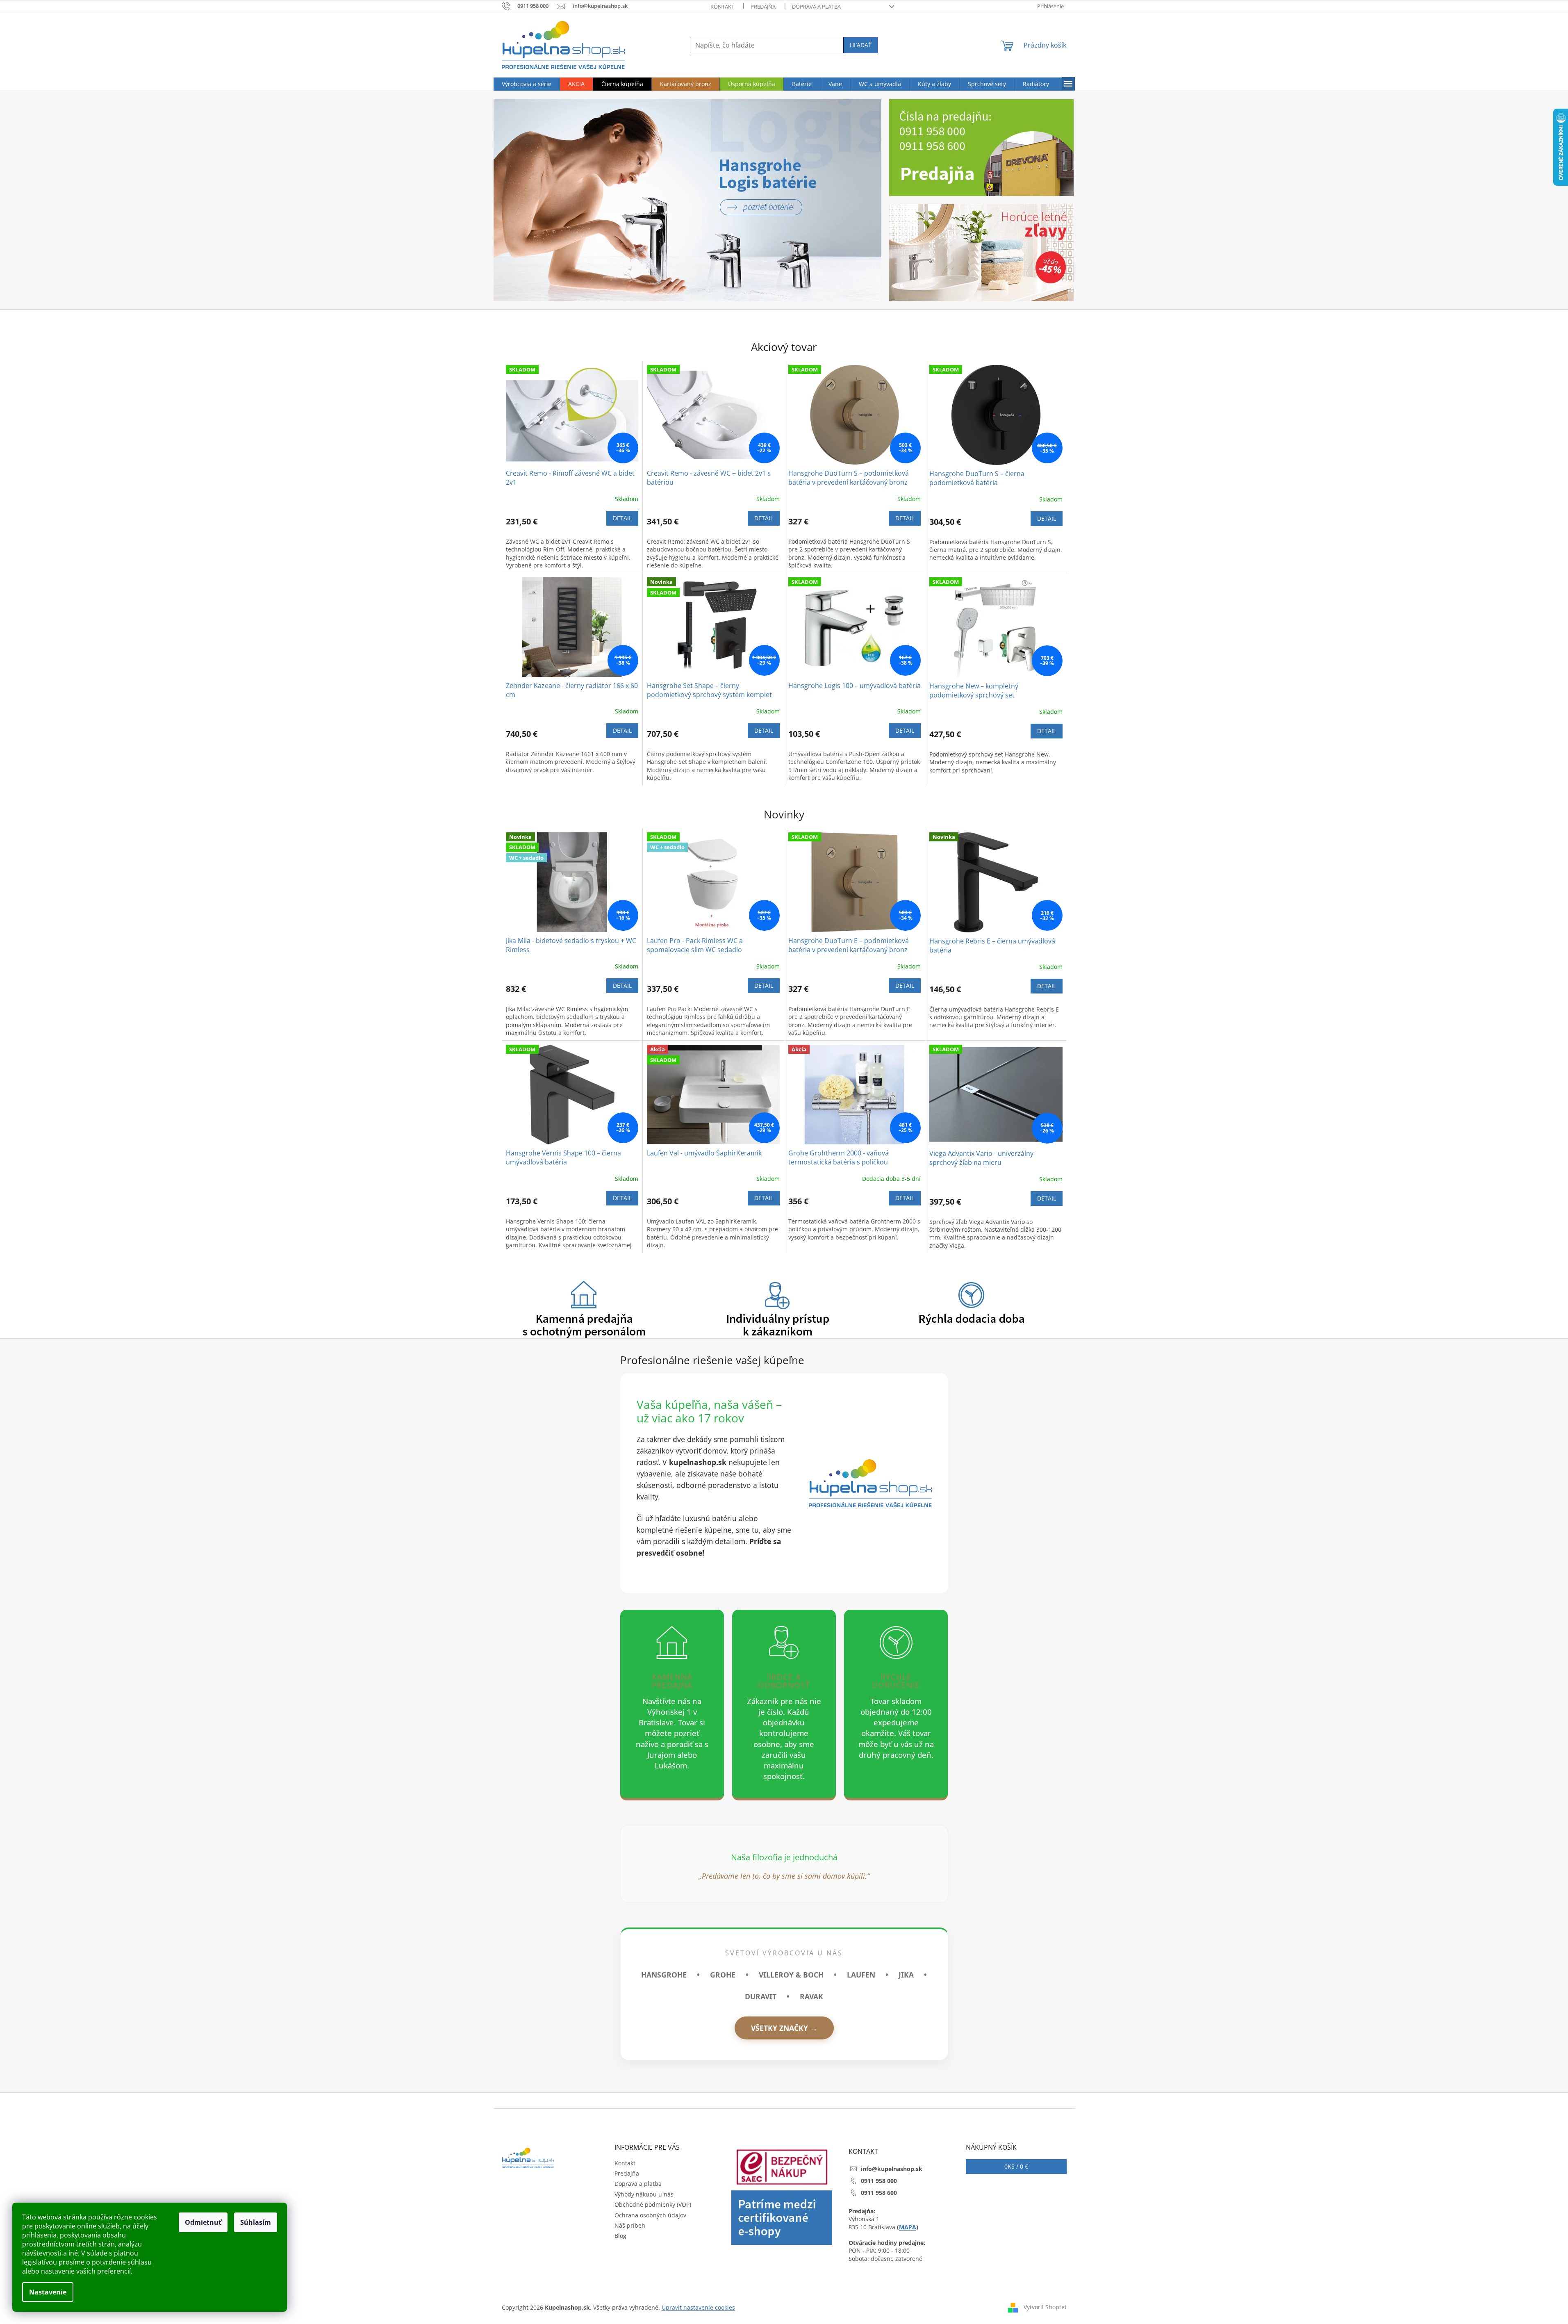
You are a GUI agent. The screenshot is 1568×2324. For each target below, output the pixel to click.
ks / (1016, 2166)
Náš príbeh (630, 2225)
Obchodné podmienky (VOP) (653, 2204)
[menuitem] (527, 84)
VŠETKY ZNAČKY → (784, 2028)
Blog (620, 2236)
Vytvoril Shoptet (1045, 2307)
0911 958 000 (879, 2181)
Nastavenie (48, 2292)
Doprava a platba (816, 7)
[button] (523, 200)
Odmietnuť (203, 2222)
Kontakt (722, 7)
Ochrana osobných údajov (650, 2215)
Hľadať (861, 45)
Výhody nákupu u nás (644, 2194)
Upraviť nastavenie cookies (698, 2307)
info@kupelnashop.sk (892, 2169)
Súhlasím (256, 2222)
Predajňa (763, 7)
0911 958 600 (879, 2193)
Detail (622, 518)
